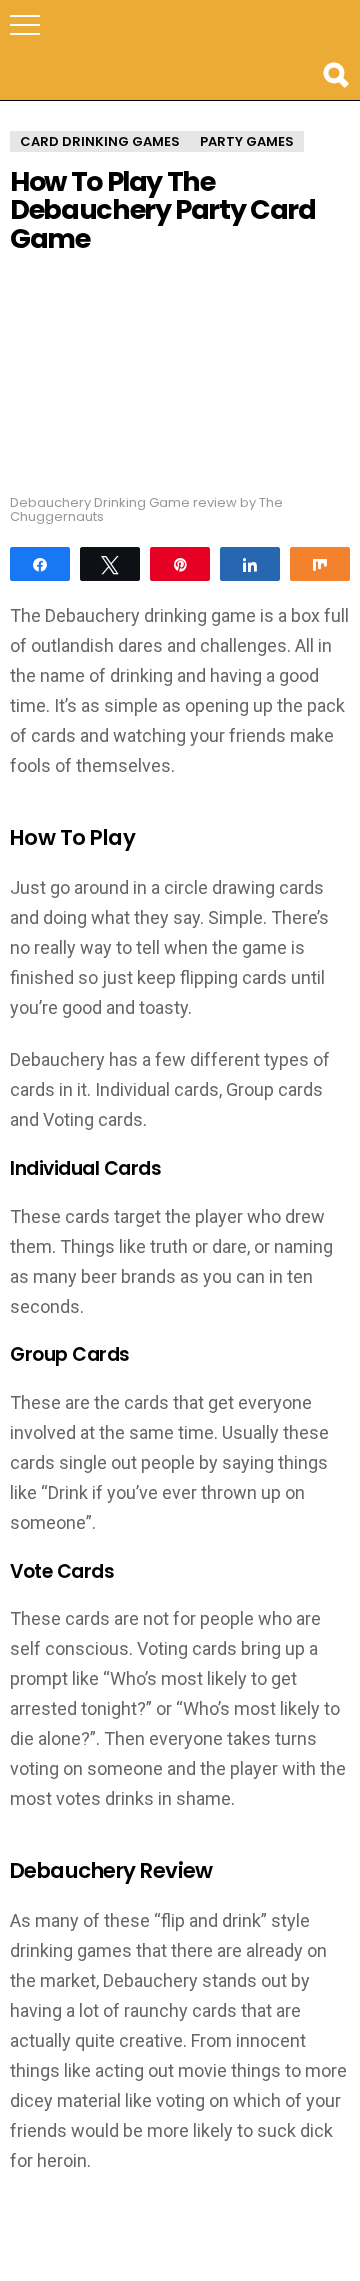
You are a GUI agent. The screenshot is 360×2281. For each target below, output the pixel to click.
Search (335, 75)
